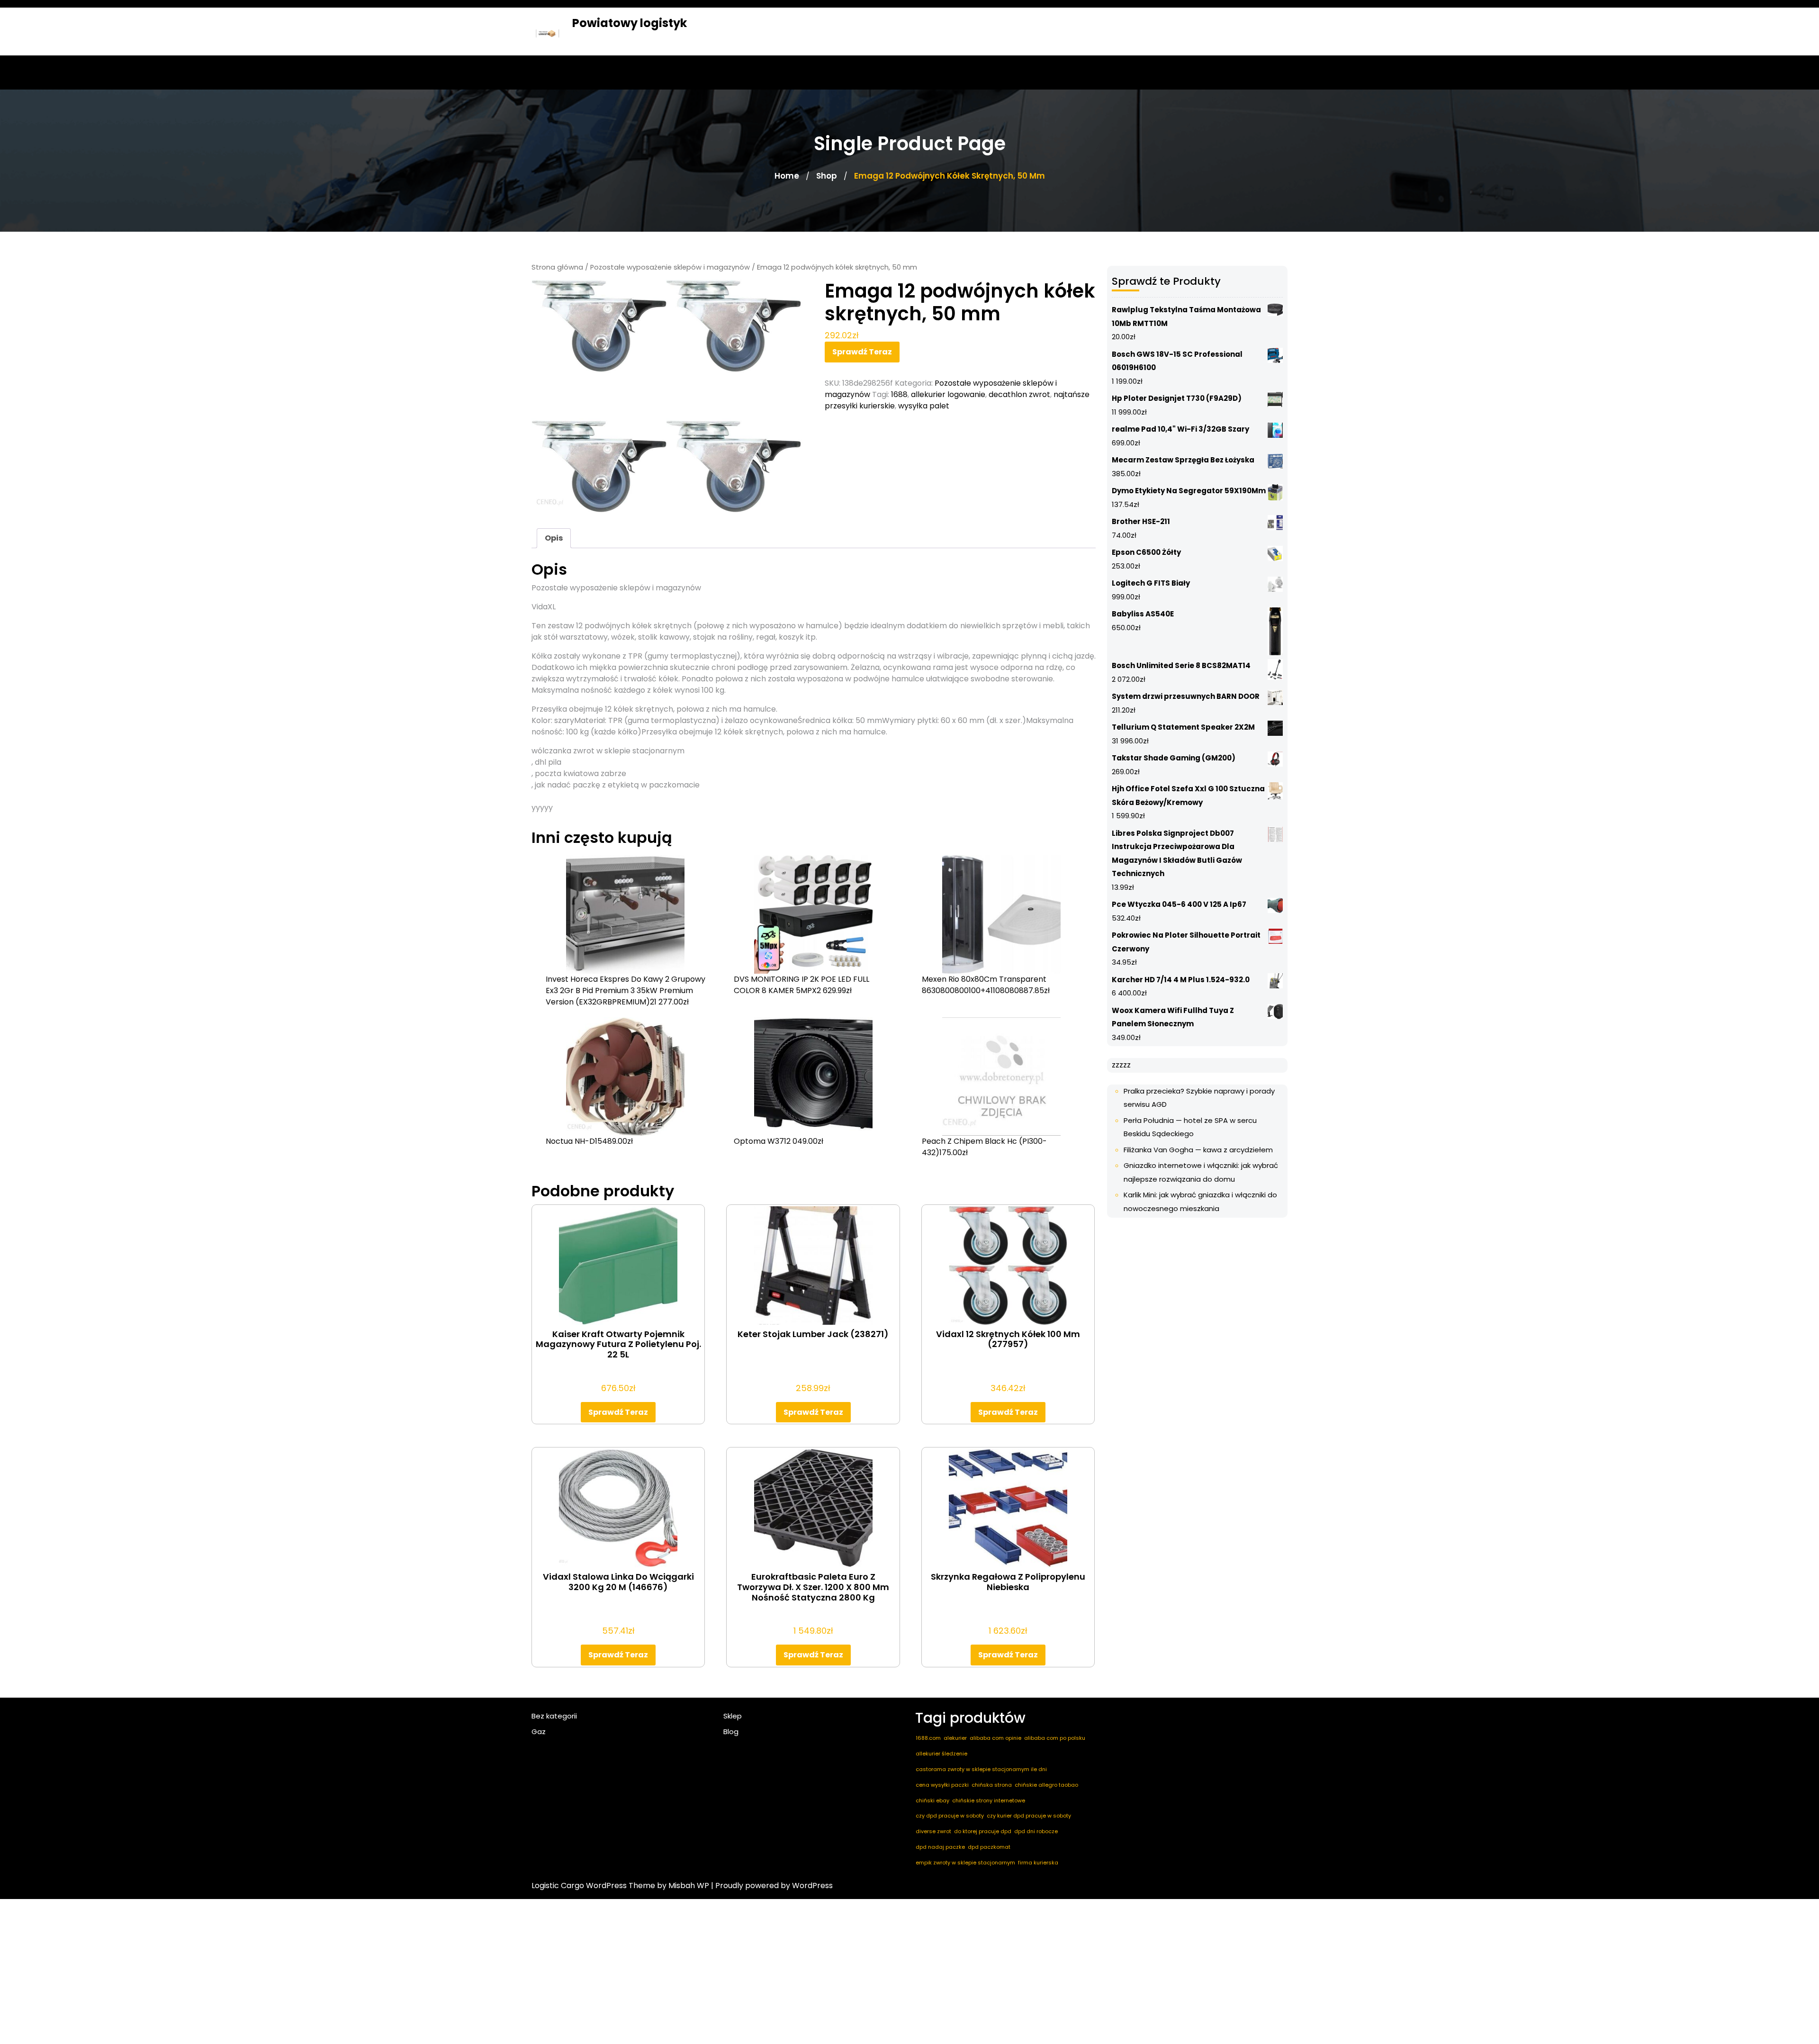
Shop (827, 176)
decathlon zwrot (1019, 394)
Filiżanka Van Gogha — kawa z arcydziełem (1198, 1150)
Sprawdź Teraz (862, 352)
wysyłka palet (924, 406)
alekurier (955, 1738)
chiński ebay (932, 1800)
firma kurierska (1038, 1863)
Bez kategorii (554, 1716)
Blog (731, 1732)
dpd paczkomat (989, 1847)
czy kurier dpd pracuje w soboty (1029, 1816)
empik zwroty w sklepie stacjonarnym (965, 1863)
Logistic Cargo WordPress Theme (593, 1886)
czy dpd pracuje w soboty (950, 1816)
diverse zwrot (933, 1831)
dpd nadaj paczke (940, 1847)
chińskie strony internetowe (989, 1800)
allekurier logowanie (948, 394)
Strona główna (557, 267)
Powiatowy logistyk (630, 23)
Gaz (539, 1732)
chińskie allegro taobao (1046, 1785)
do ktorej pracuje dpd (983, 1831)
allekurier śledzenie (941, 1754)
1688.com (928, 1738)
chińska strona (992, 1785)
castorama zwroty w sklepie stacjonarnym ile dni (981, 1769)
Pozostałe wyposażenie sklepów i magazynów (670, 267)
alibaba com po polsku (1055, 1738)
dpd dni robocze (1036, 1831)
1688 (899, 394)
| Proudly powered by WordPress (772, 1886)
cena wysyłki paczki (942, 1785)
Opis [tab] (554, 538)
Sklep (733, 1716)
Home (787, 176)
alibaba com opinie (995, 1738)
